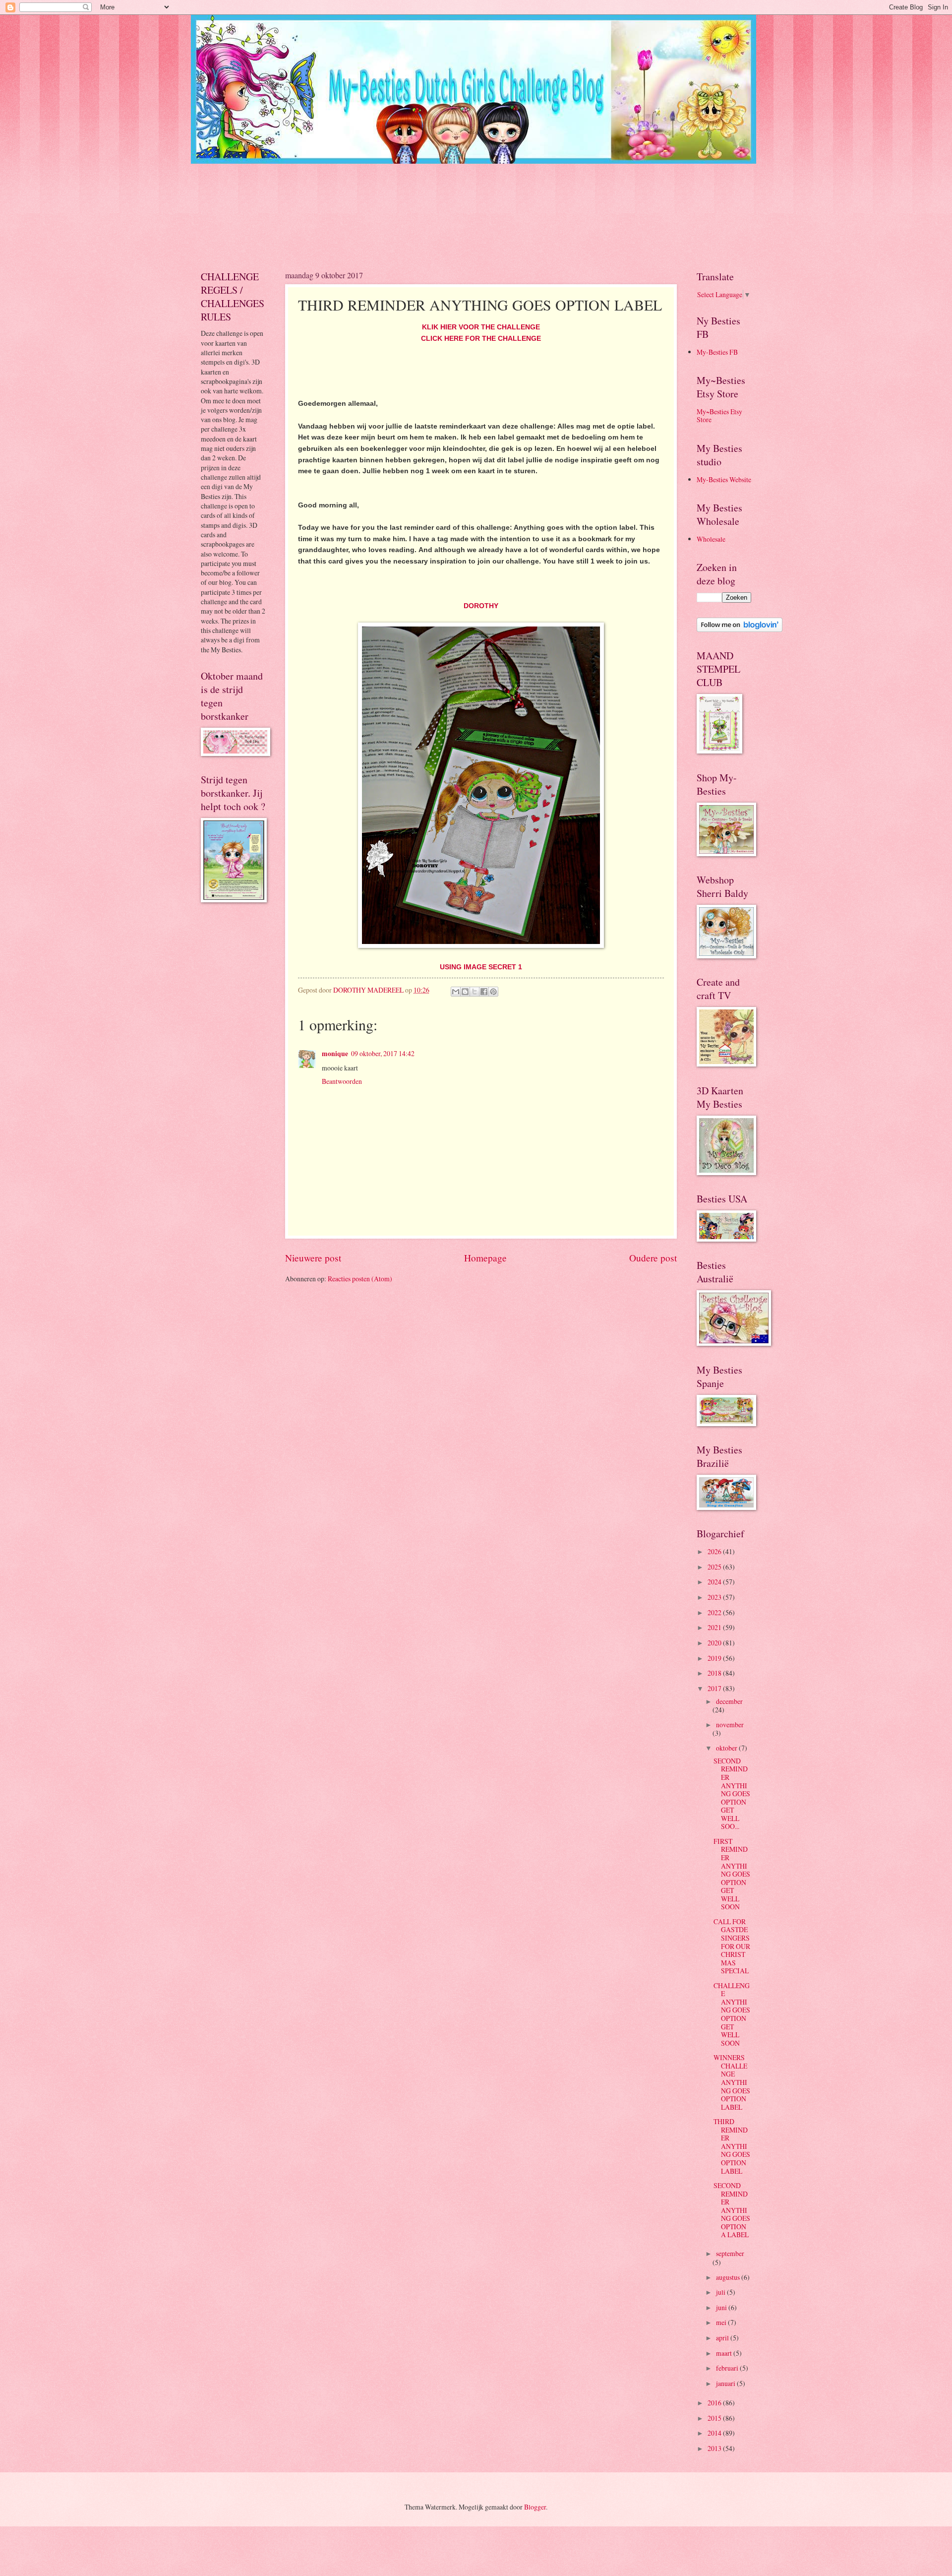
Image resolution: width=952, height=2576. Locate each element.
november (730, 1725)
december (729, 1701)
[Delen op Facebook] (484, 992)
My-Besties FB (717, 352)
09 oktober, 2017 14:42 (383, 1053)
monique (335, 1054)
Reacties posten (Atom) (360, 1279)
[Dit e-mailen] (456, 992)
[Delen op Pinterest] (493, 992)
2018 (715, 1673)
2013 (715, 2448)
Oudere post (653, 1258)
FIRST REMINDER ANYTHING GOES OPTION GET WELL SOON (732, 1874)
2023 (715, 1597)
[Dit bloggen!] (465, 992)
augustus (729, 2277)
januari (726, 2383)
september (730, 2253)
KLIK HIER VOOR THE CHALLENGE (481, 327)
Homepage (485, 1258)
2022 (715, 1612)
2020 (715, 1643)
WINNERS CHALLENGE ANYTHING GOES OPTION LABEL (732, 2082)
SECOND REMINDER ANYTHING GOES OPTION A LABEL (732, 2210)
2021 (715, 1627)
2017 (715, 1688)
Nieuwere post (313, 1258)
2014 (715, 2433)
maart (725, 2353)
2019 (715, 1658)
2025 (715, 1567)
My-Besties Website (724, 479)
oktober (727, 1748)
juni (722, 2307)
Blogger (535, 2507)
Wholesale (711, 539)
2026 (715, 1551)
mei (722, 2322)
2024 (715, 1582)
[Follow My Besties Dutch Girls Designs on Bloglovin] (740, 629)
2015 (715, 2418)
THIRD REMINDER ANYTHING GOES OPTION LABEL (732, 2146)
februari (728, 2368)
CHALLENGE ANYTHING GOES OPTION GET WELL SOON (732, 2014)
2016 (715, 2403)
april (723, 2338)
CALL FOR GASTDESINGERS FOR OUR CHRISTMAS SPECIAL (732, 1946)
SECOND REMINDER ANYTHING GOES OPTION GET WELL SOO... (732, 1793)
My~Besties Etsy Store (719, 416)
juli (721, 2292)
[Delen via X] (475, 992)
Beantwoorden (342, 1081)
